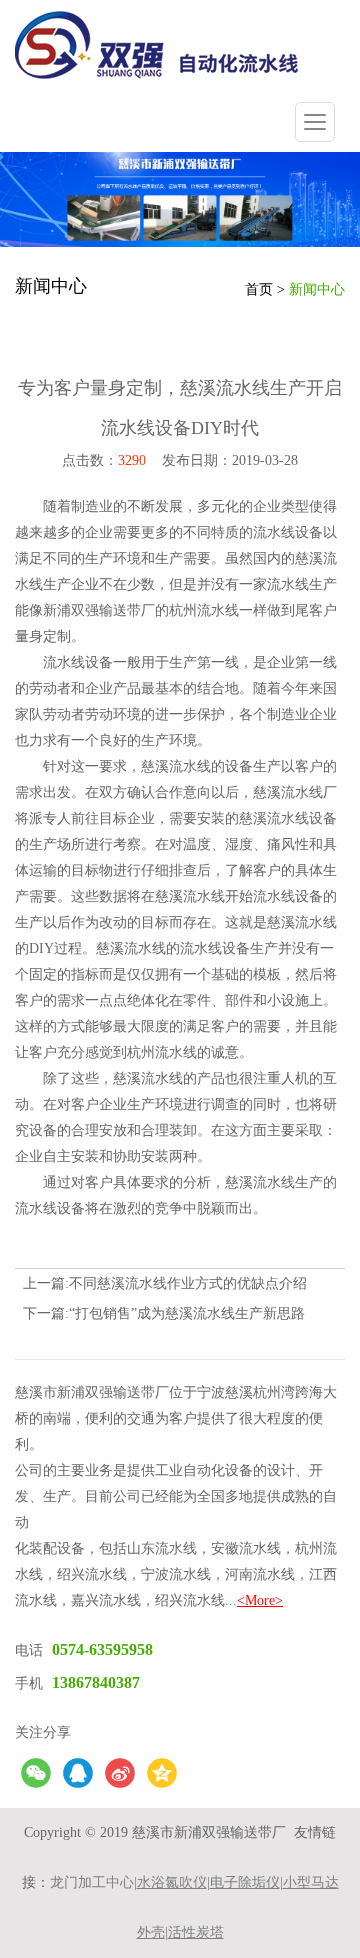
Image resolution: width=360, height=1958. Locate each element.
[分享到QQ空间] (162, 1773)
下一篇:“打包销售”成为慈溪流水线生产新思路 (164, 1313)
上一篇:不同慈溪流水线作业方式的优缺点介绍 (165, 1283)
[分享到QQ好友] (78, 1773)
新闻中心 (317, 289)
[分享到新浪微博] (120, 1773)
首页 (259, 289)
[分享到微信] (36, 1773)
